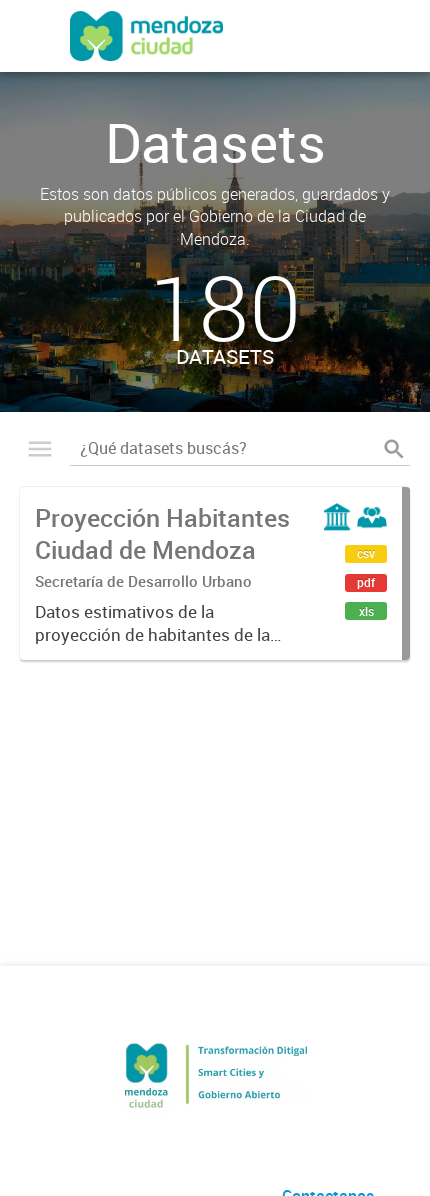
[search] (394, 449)
